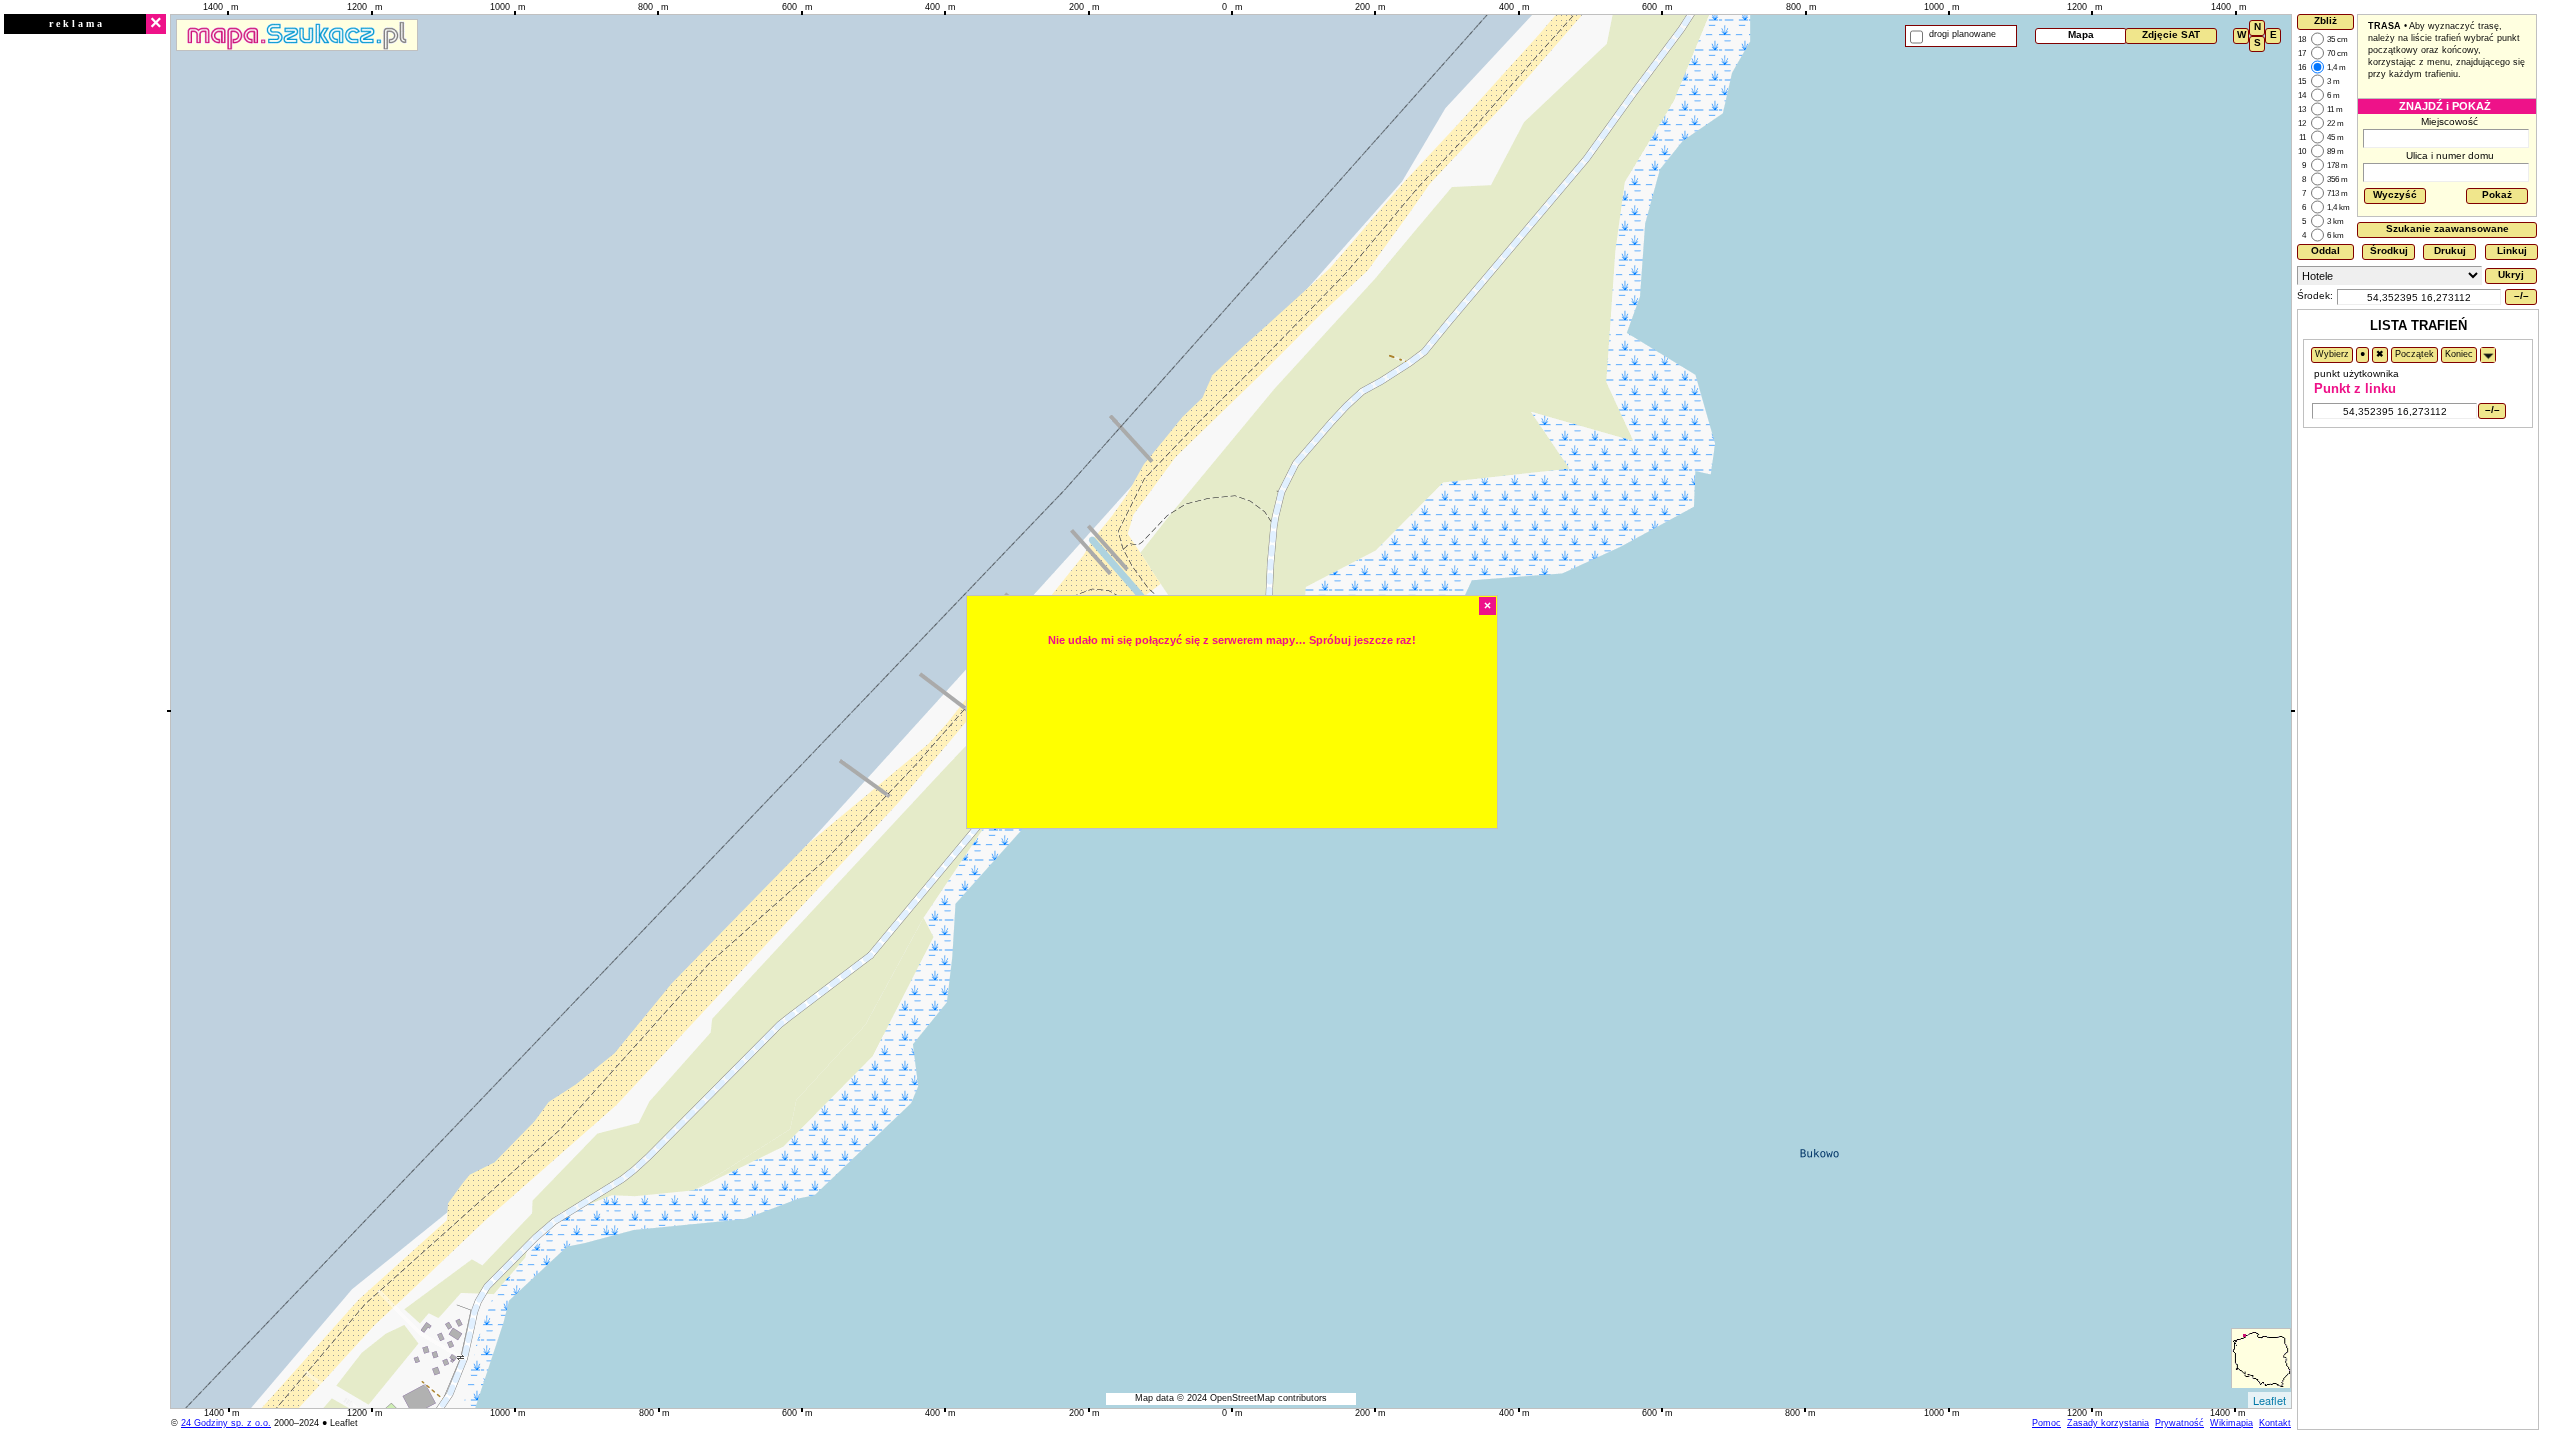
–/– (2521, 295)
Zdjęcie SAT (2171, 34)
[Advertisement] (85, 337)
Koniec (2459, 354)
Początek (2414, 354)
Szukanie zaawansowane (2447, 228)
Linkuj (2512, 250)
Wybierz (2332, 354)
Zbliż (2325, 20)
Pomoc (2046, 1423)
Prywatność (2179, 1423)
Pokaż (2497, 194)
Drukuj (2450, 250)
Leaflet (2269, 1400)
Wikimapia (2231, 1423)
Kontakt (2275, 1423)
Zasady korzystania (2108, 1423)
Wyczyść (2395, 194)
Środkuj (2389, 250)
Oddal (2325, 250)
